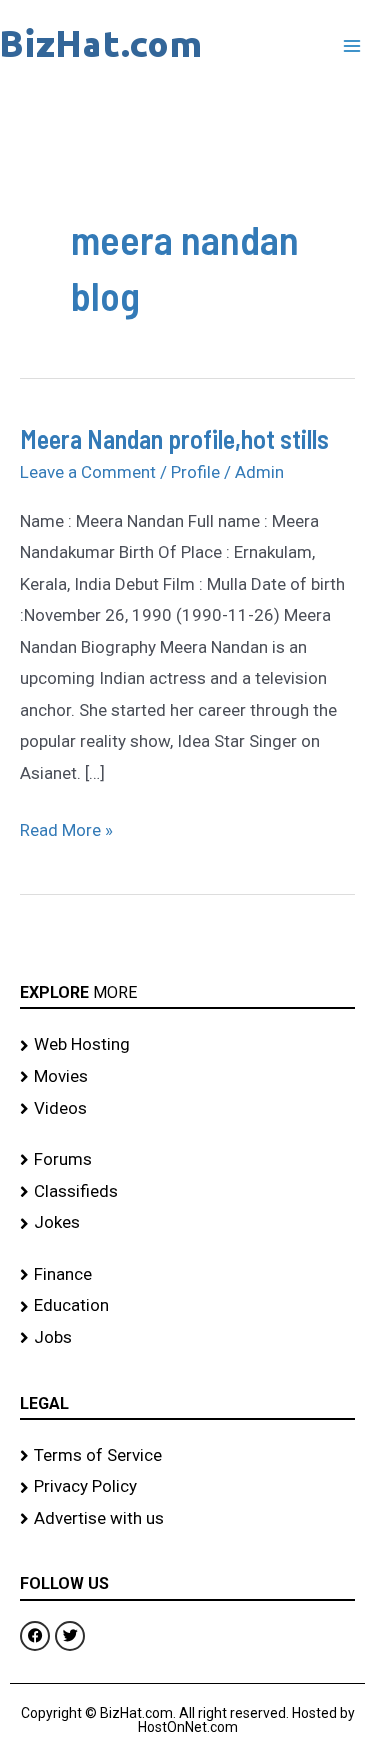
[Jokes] (187, 1223)
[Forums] (187, 1160)
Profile (195, 472)
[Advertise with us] (187, 1519)
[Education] (187, 1306)
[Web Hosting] (187, 1045)
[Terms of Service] (187, 1456)
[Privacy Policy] (187, 1487)
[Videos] (187, 1109)
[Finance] (187, 1275)
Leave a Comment (88, 472)
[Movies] (187, 1077)
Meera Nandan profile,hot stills (174, 438)
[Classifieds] (187, 1192)
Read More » (66, 827)
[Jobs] (187, 1338)
